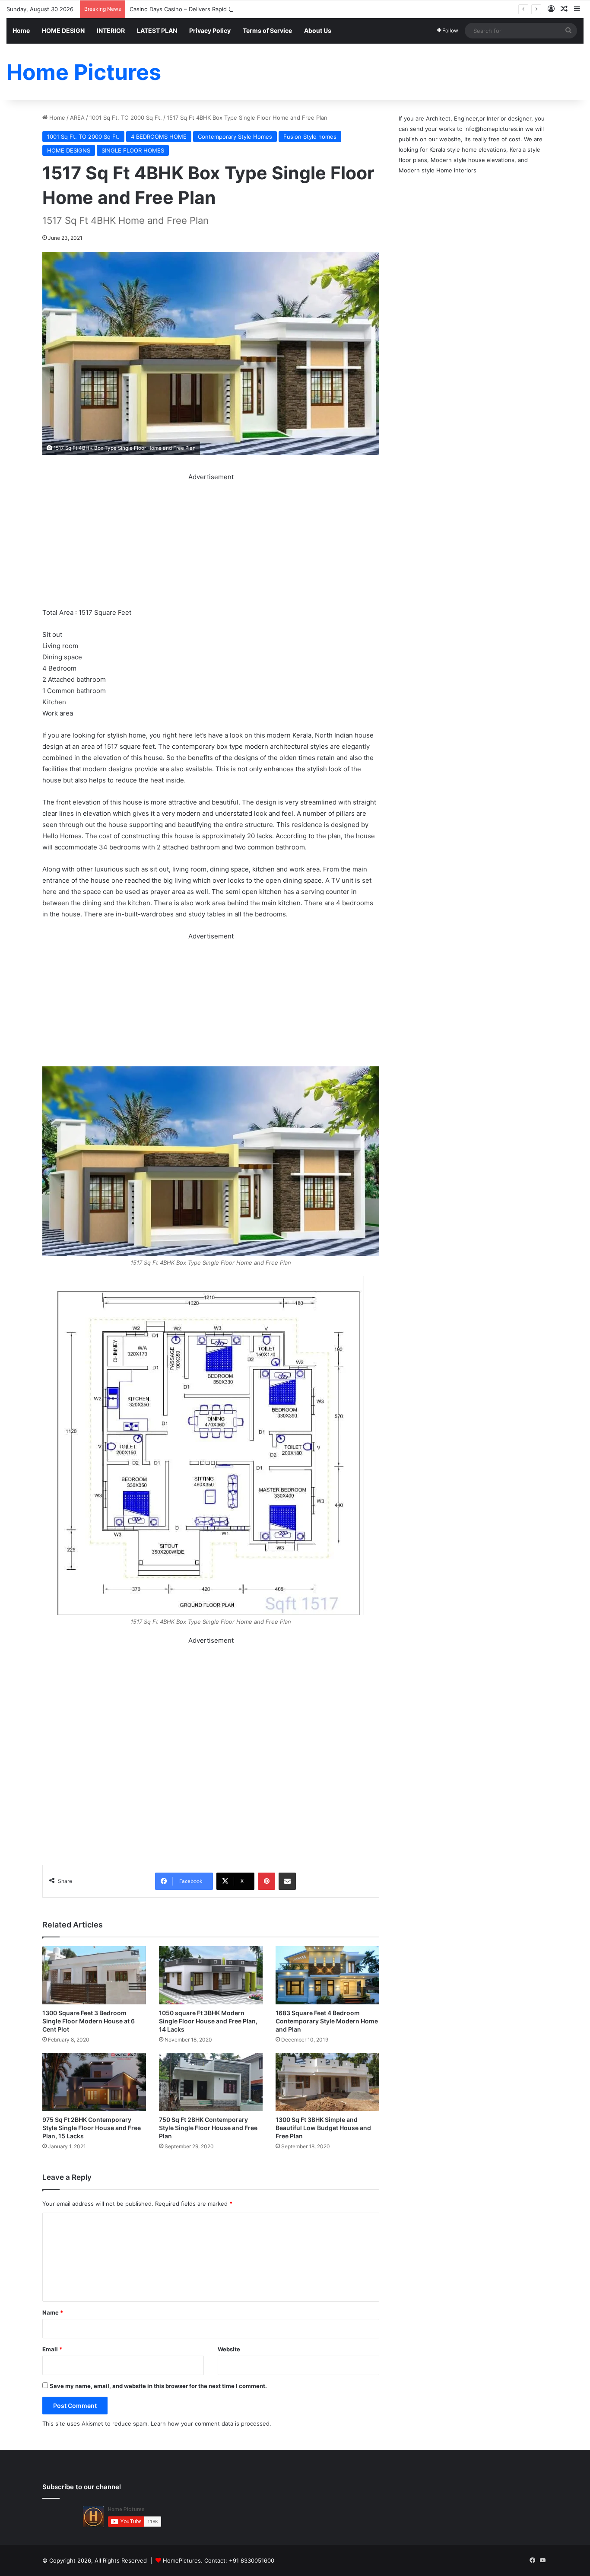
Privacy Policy (210, 30)
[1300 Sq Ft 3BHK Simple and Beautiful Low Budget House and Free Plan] (327, 2082)
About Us (318, 30)
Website (229, 2349)
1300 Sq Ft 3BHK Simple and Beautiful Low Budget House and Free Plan (323, 2128)
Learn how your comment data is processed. (211, 2423)
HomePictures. (184, 2560)
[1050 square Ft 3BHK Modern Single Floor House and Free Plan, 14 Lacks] (211, 1975)
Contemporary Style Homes (235, 137)
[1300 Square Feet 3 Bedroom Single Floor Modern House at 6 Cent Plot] (94, 1975)
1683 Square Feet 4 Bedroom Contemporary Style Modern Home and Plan (327, 2021)
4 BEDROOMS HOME (159, 137)
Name (53, 2312)
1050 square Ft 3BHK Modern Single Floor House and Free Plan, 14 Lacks (208, 2021)
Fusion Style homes (310, 137)
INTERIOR (111, 30)
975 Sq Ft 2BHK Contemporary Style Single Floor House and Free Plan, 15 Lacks (92, 2128)
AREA (77, 118)
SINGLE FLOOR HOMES (133, 150)
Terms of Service (267, 30)
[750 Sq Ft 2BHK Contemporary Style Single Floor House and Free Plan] (211, 2082)
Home (21, 30)
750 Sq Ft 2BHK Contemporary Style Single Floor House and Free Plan (208, 2128)
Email (52, 2349)
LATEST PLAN (157, 30)
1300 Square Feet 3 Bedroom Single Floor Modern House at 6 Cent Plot (89, 2021)
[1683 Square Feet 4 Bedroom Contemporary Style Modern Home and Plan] (327, 1975)
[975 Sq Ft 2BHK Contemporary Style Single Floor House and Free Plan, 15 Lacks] (94, 2082)
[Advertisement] (211, 543)
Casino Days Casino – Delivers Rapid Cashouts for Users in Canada (219, 9)
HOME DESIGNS (69, 150)
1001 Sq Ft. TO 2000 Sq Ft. (126, 118)
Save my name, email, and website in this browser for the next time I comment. (158, 2386)
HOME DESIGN (63, 30)
